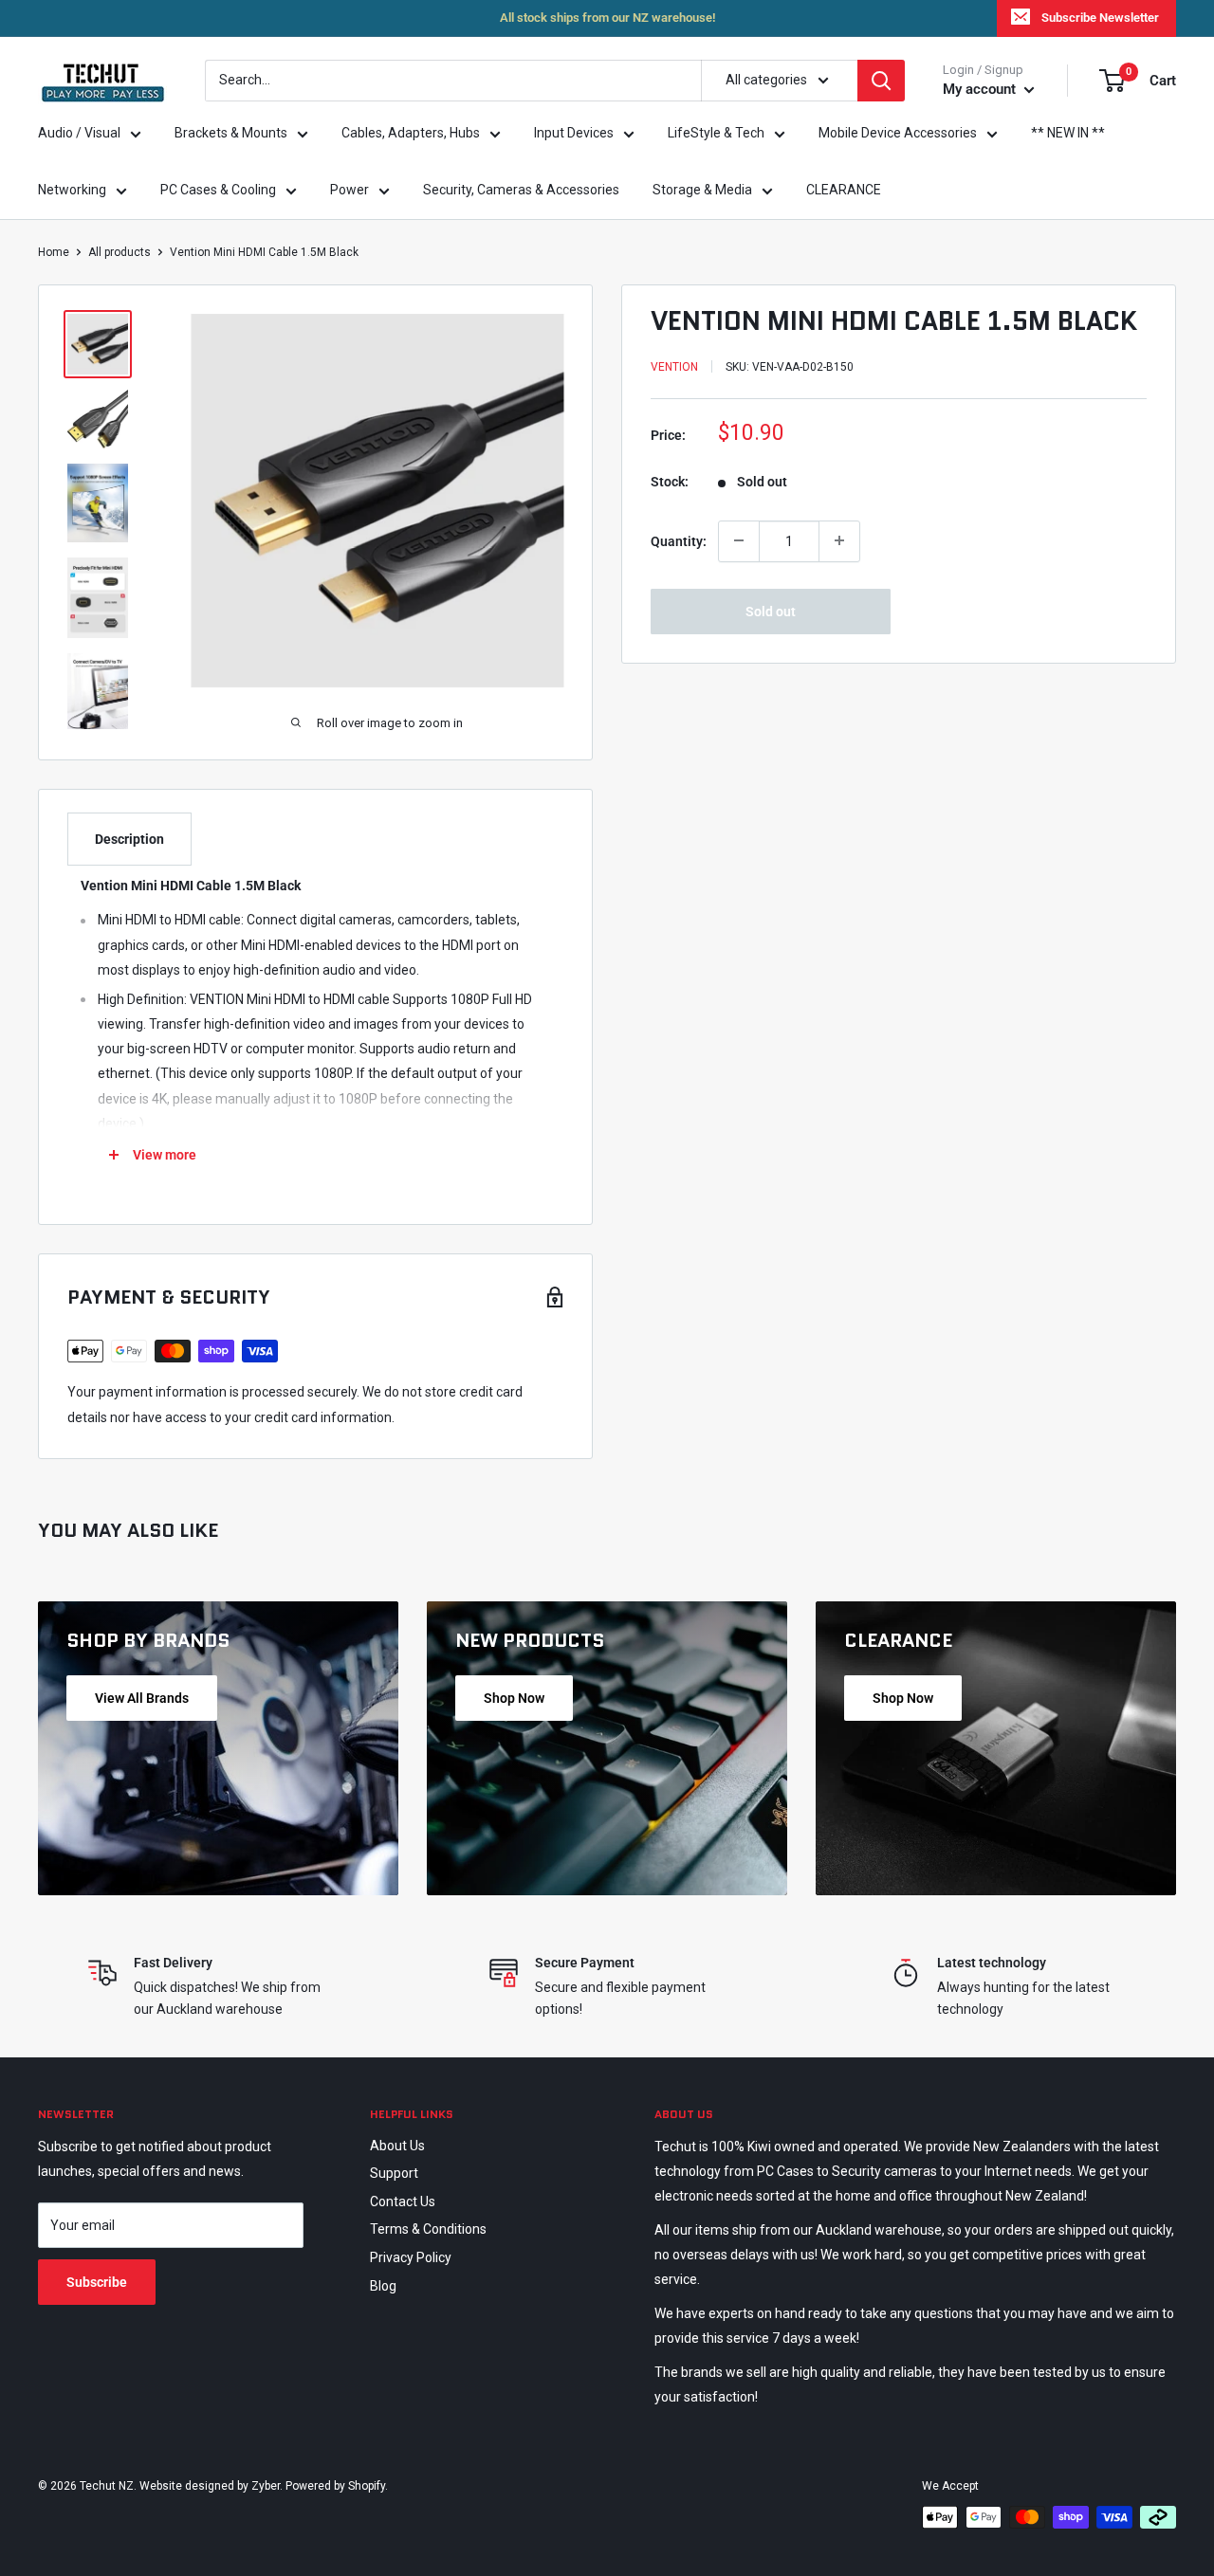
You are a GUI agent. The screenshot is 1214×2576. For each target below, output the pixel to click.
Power (349, 190)
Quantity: (679, 540)
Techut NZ (107, 2486)
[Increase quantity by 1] (839, 540)
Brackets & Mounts (231, 133)
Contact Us (403, 2201)
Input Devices (574, 133)
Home (54, 252)
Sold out (771, 611)
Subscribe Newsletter (1100, 18)
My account (981, 89)
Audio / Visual (79, 133)
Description (129, 839)
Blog (383, 2286)
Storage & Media (702, 190)
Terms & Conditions (428, 2229)
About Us (397, 2146)
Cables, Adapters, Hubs (411, 133)
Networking (72, 190)
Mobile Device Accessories (898, 133)
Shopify (367, 2486)
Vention (674, 367)
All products (120, 252)
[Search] (881, 81)
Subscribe (97, 2282)
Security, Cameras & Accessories (521, 190)
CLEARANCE (844, 190)
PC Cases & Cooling (218, 190)
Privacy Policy (411, 2257)
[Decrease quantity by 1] (739, 540)
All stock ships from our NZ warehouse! (607, 18)
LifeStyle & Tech (716, 133)
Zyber (266, 2486)
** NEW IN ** (1068, 133)
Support (394, 2173)
